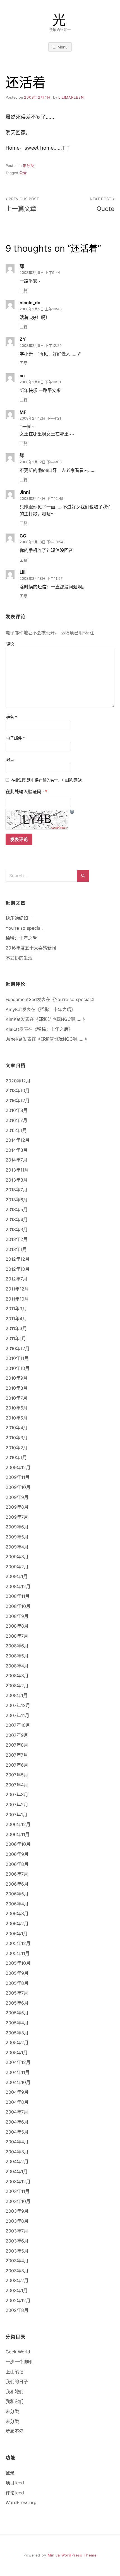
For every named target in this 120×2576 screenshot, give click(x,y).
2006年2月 (17, 1924)
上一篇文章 (22, 204)
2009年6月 (17, 1527)
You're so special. (24, 928)
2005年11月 (18, 1953)
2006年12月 (18, 1824)
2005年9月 (17, 1973)
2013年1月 (16, 1249)
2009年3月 (17, 1557)
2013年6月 (17, 1200)
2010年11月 (17, 1358)
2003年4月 (17, 2261)
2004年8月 (17, 2102)
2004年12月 (18, 2062)
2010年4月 (17, 1428)
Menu (63, 47)
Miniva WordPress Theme (72, 2555)
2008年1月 (17, 1695)
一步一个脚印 (19, 2362)
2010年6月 (17, 1408)
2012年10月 (18, 1269)
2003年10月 (18, 2201)
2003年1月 (17, 2290)
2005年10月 (18, 1963)
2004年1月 (17, 2171)
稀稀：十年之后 (21, 938)
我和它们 (15, 2401)
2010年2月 (17, 1448)
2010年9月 (17, 1378)
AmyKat (14, 1009)
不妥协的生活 (19, 958)
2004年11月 (18, 2072)
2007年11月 (17, 1715)
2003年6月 (17, 2241)
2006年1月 (17, 1934)
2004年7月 (17, 2112)
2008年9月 (17, 1616)
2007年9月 (17, 1735)
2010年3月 (17, 1438)
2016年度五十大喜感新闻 (31, 948)
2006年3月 (17, 1913)
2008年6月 (17, 1646)
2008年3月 (17, 1676)
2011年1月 (16, 1338)
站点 (10, 759)
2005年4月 (17, 2023)
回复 (23, 290)
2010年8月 (17, 1388)
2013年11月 (17, 1170)
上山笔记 (15, 2372)
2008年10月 (18, 1606)
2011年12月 (17, 1289)
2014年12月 (18, 1140)
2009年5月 (17, 1537)
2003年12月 (18, 2181)
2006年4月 (17, 1904)
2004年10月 (18, 2082)
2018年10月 (18, 1090)
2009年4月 (17, 1547)
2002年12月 (18, 2300)
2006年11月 (18, 1834)
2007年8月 (17, 1745)
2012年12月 (18, 1259)
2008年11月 (18, 1596)
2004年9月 (17, 2092)
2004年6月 (17, 2122)
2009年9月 (17, 1497)
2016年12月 (18, 1100)
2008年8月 (17, 1626)
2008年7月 (17, 1636)
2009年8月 (17, 1507)
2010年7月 (16, 1398)
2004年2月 (17, 2161)
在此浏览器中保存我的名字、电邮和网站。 (48, 780)
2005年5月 (17, 2013)
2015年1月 (16, 1130)
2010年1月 (16, 1457)
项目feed (15, 2483)
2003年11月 (18, 2191)
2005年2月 (17, 2042)
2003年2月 (17, 2280)
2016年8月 (17, 1110)
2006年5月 (17, 1894)
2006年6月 (17, 1884)
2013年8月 (17, 1180)
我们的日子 (17, 2382)
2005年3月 (17, 2033)
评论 (10, 644)
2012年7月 (16, 1279)
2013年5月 (17, 1209)
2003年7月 (17, 2231)
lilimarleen (71, 97)
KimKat (13, 1019)
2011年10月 (17, 1299)
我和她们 (15, 2392)
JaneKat (14, 1039)
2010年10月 (18, 1368)
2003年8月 (17, 2221)
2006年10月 (18, 1844)
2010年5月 (17, 1418)
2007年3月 (17, 1795)
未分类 (28, 166)
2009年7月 (17, 1517)
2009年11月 (18, 1477)
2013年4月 (17, 1219)
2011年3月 (16, 1328)
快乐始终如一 (19, 918)
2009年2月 (17, 1567)
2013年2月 (17, 1239)
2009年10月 (18, 1487)
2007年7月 (17, 1755)
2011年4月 (16, 1319)
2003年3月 (17, 2271)
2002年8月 (17, 2310)
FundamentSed (21, 999)
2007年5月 (17, 1775)
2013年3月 (17, 1229)
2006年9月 (17, 1854)
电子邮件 (16, 738)
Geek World (18, 2352)
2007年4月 (17, 1785)
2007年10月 (18, 1725)
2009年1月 (17, 1576)
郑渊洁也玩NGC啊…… (61, 1019)
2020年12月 (18, 1081)
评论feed (15, 2493)
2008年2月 (17, 1686)
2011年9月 (16, 1309)
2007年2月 (17, 1805)
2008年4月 (17, 1666)
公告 (23, 173)
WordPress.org (21, 2502)
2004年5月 (17, 2132)
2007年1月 (16, 1815)
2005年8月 (17, 1983)
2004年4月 (17, 2142)
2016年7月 (16, 1120)
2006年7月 (17, 1874)
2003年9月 (17, 2211)
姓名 (12, 717)
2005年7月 (17, 1993)
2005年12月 (18, 1943)
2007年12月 (18, 1705)
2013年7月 (16, 1190)
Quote (102, 204)
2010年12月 (18, 1348)
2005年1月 (17, 2052)
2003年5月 (17, 2251)
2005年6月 (17, 2003)
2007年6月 (17, 1765)
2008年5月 (17, 1656)
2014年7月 (16, 1160)
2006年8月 (17, 1864)
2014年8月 (17, 1150)
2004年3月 (17, 2152)
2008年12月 (18, 1586)
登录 (10, 2473)
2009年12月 (18, 1467)
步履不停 (15, 2431)
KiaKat (12, 1029)
